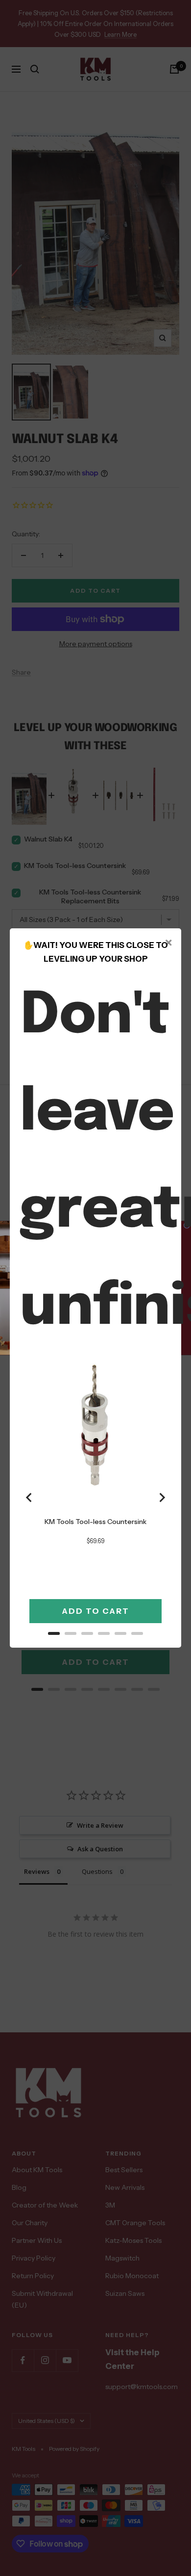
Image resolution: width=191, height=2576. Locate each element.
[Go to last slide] (29, 1498)
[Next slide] (162, 1498)
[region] (95, 1497)
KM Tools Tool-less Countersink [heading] (95, 1522)
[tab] (54, 1633)
